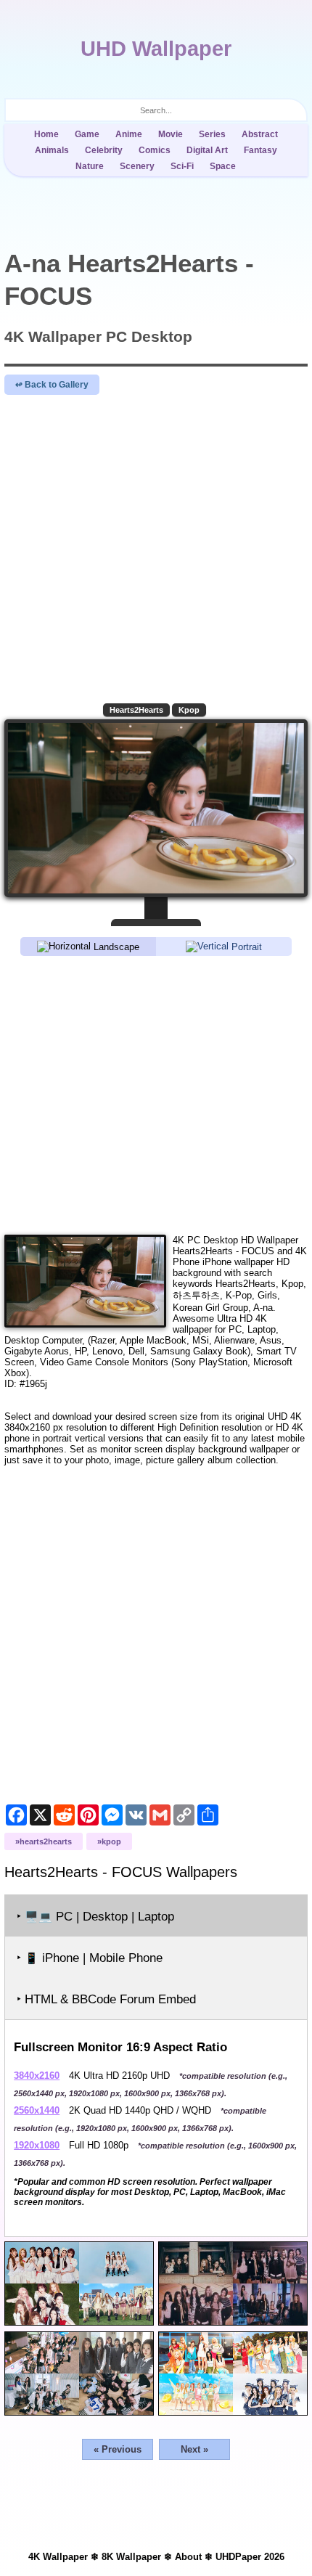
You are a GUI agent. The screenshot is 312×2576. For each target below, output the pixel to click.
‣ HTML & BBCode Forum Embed (106, 1999)
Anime (129, 134)
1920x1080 (37, 2145)
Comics (155, 150)
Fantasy (260, 150)
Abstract (260, 134)
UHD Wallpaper (156, 49)
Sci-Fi (182, 166)
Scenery (137, 166)
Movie (171, 134)
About (188, 2557)
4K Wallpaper (58, 2557)
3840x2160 (37, 2076)
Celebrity (104, 150)
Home (46, 134)
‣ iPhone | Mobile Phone (90, 1958)
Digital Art (207, 150)
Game (87, 134)
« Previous (118, 2449)
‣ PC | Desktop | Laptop (95, 1917)
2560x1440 (37, 2110)
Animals (52, 150)
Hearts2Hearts (136, 710)
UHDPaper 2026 (250, 2557)
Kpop (189, 710)
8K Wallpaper (131, 2557)
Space (223, 166)
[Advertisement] (156, 1094)
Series (212, 134)
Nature (90, 166)
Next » (194, 2449)
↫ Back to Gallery (52, 385)
